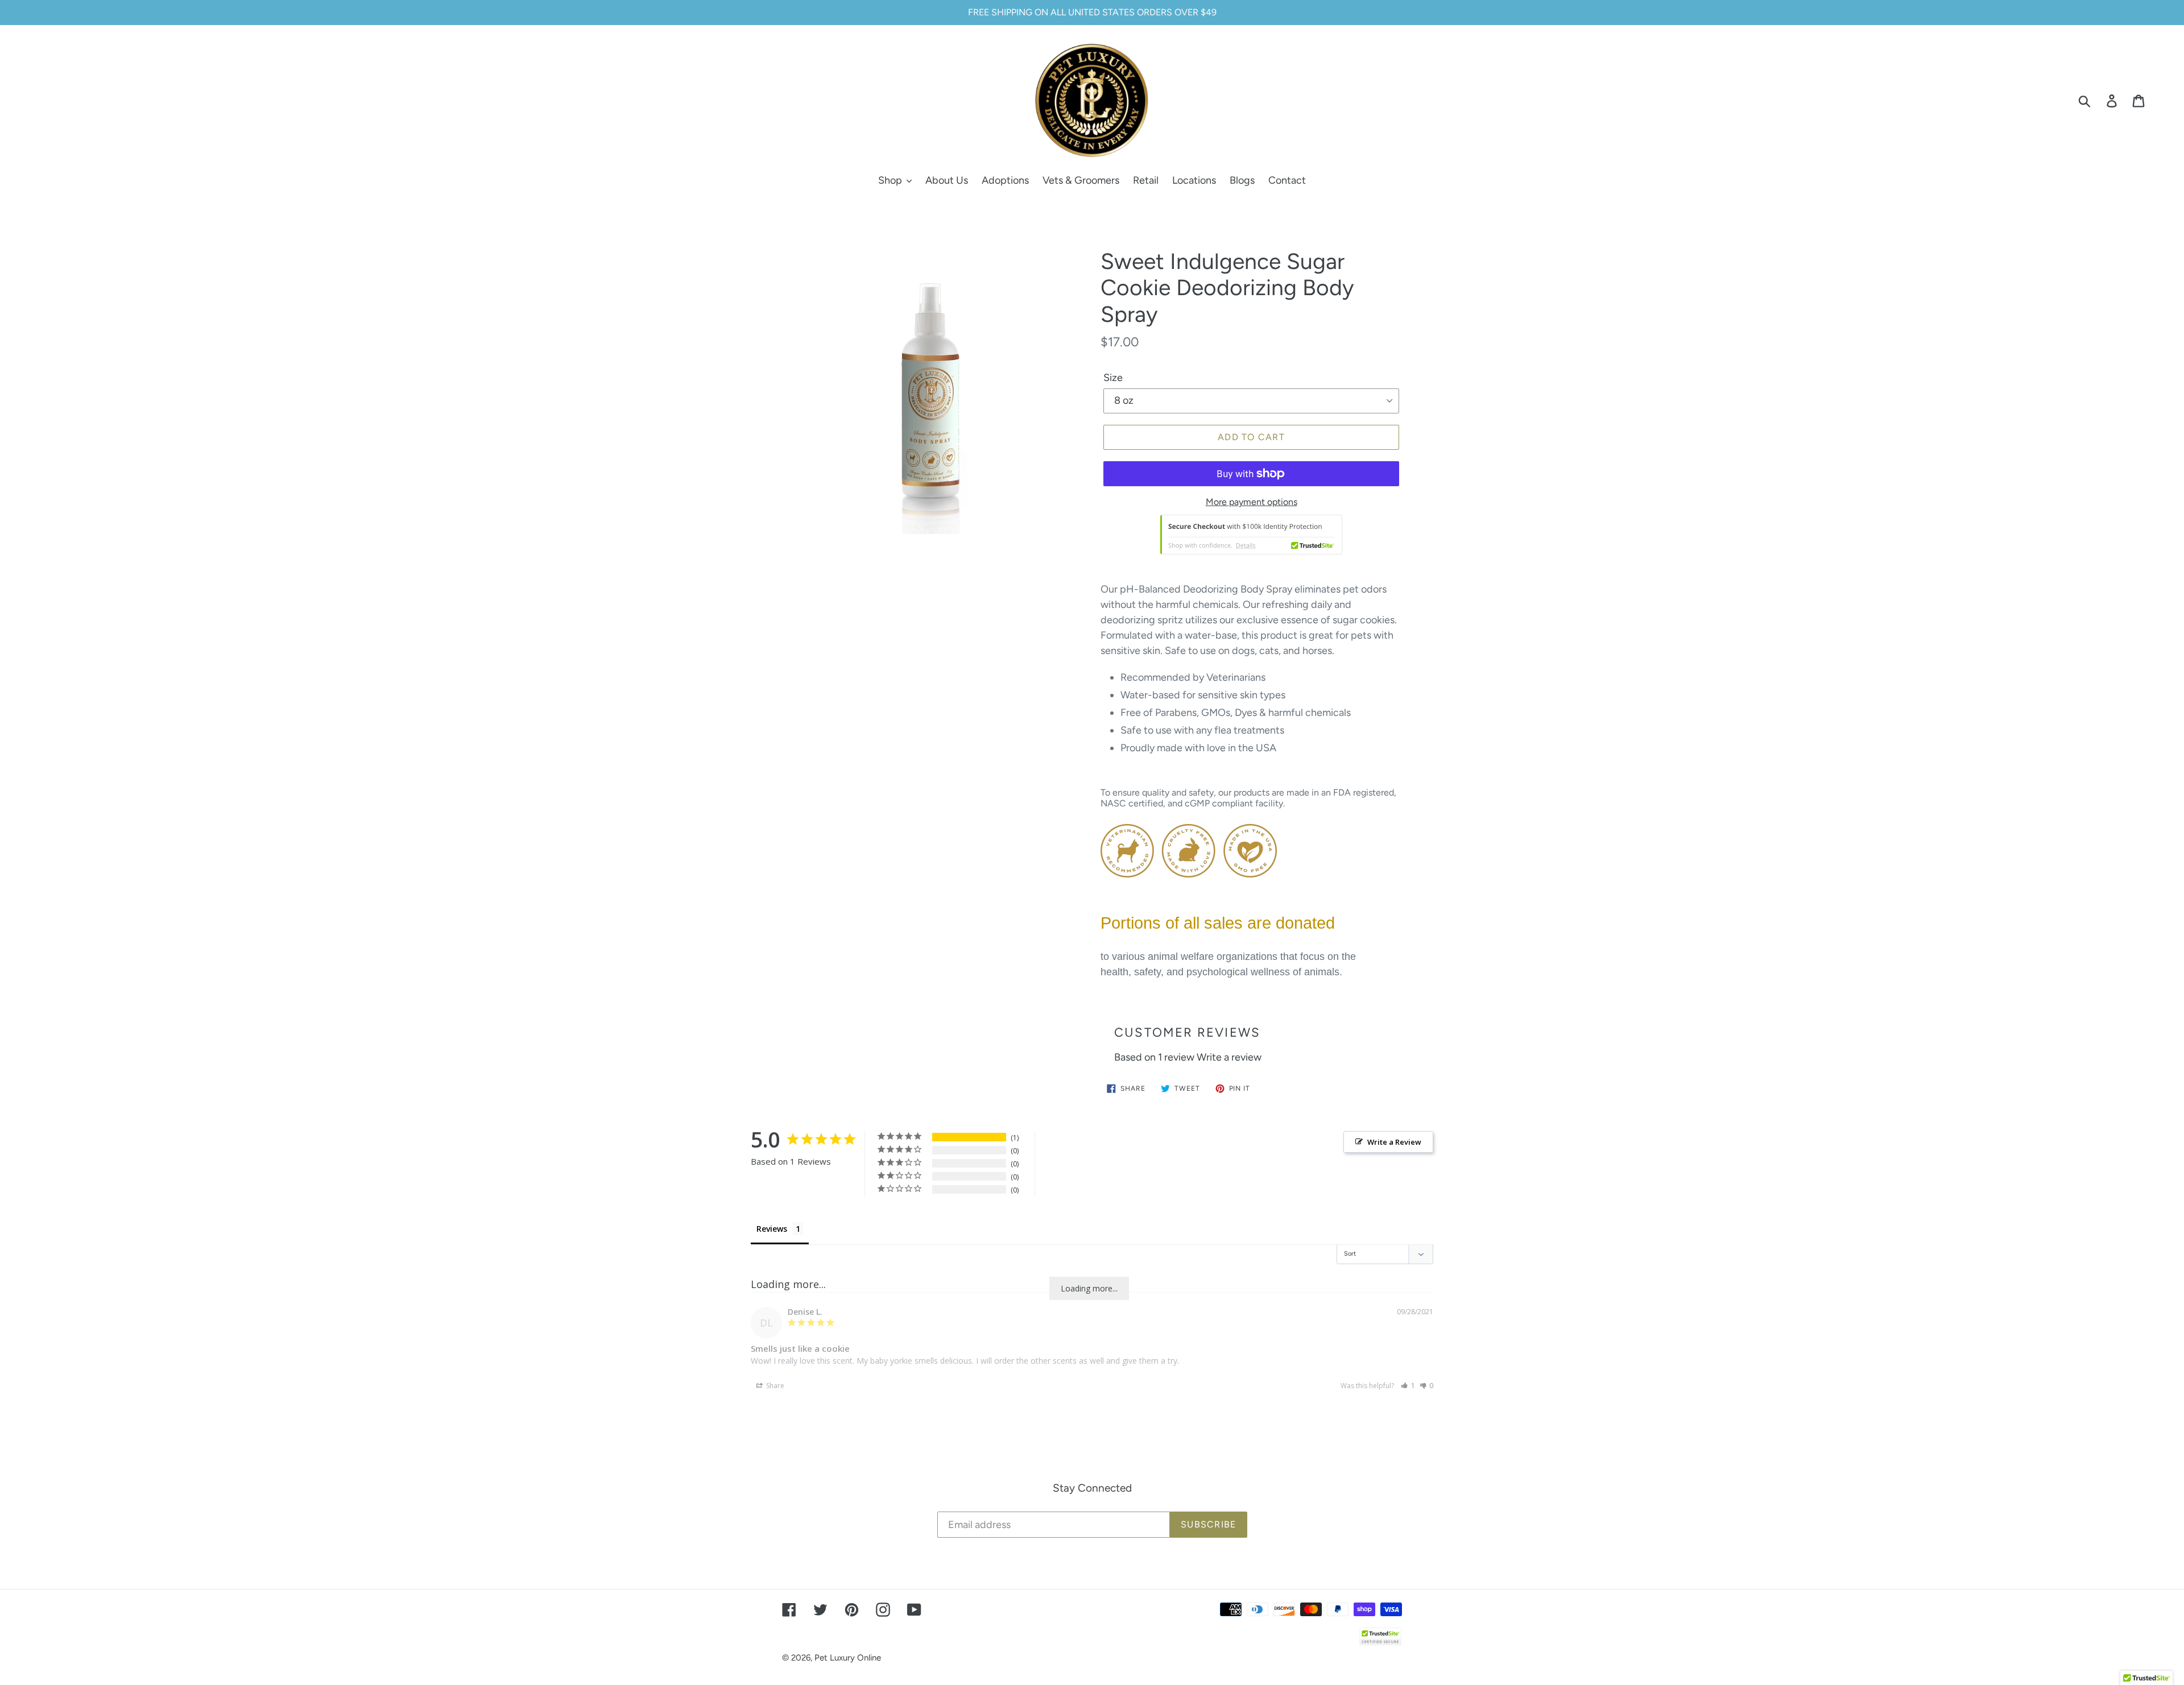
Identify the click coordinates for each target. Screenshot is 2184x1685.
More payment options (1252, 502)
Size (1113, 378)
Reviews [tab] (772, 1229)
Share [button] (774, 1386)
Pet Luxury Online (848, 1658)
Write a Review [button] (1394, 1142)
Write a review (1229, 1057)
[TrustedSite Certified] (1251, 535)
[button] (1408, 1386)
